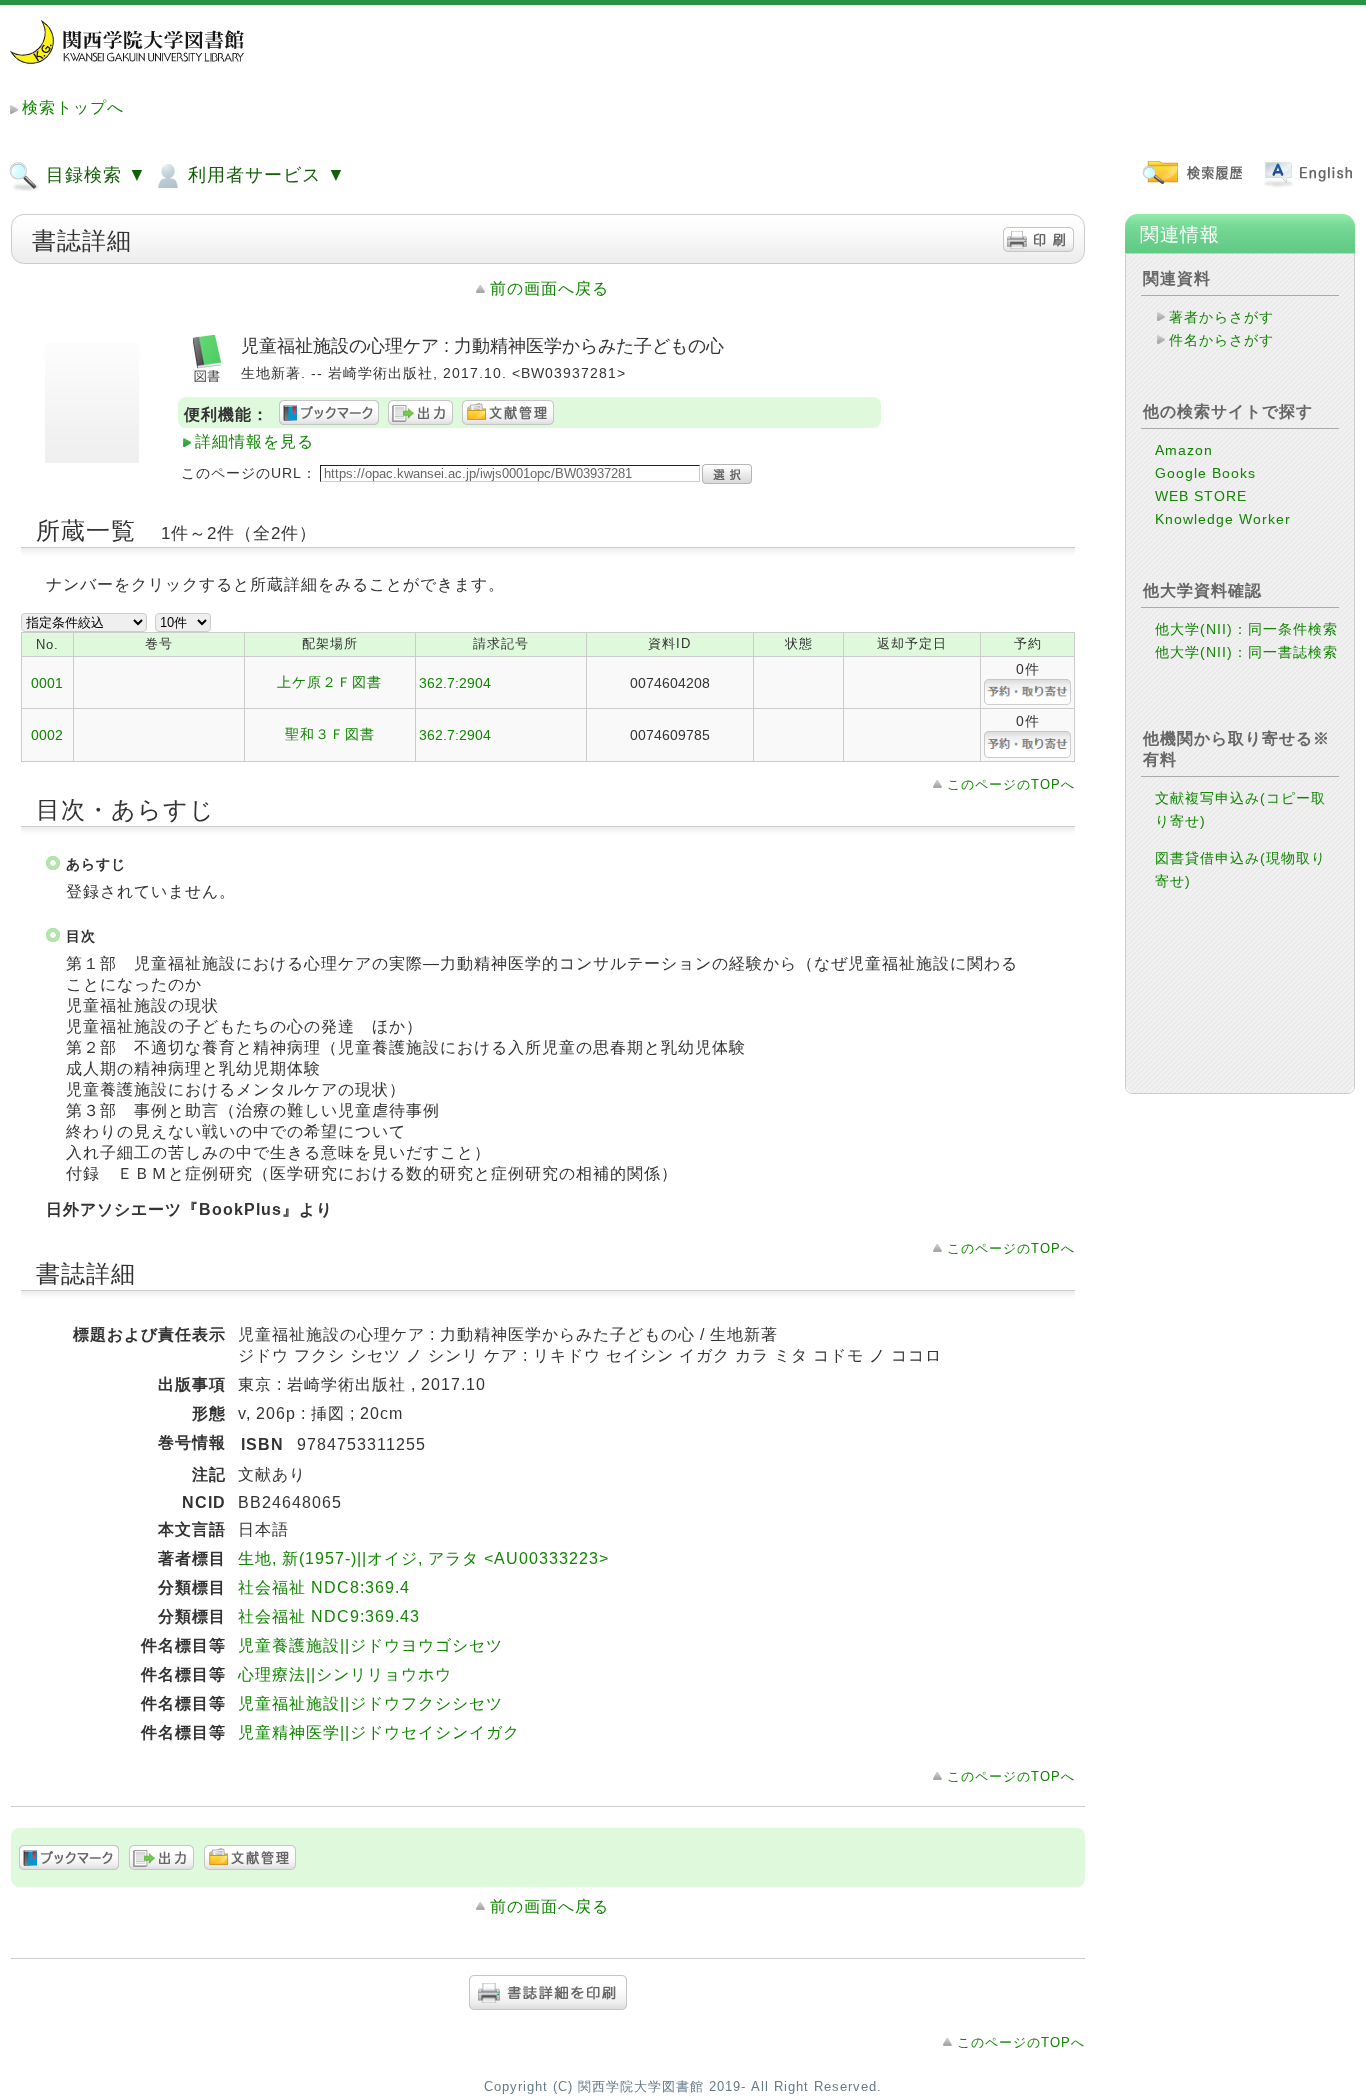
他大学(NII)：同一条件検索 (1246, 629)
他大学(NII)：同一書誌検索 (1246, 652)
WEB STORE (1201, 496)
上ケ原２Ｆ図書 (329, 682)
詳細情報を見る (254, 441)
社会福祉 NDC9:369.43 (329, 1616)
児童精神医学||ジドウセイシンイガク (379, 1732)
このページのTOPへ (1011, 784)
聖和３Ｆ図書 (330, 734)
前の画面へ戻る (549, 288)
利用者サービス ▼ (264, 175)
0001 (47, 683)
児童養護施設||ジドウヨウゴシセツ (370, 1645)
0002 (47, 735)
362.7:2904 (455, 683)
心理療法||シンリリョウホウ (345, 1674)
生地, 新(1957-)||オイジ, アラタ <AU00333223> (423, 1558)
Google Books (1205, 473)
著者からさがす (1221, 317)
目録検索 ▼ (93, 175)
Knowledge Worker (1223, 519)
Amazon (1184, 450)
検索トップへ (73, 107)
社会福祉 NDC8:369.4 (324, 1587)
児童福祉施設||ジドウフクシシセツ (370, 1703)
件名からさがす (1221, 340)
